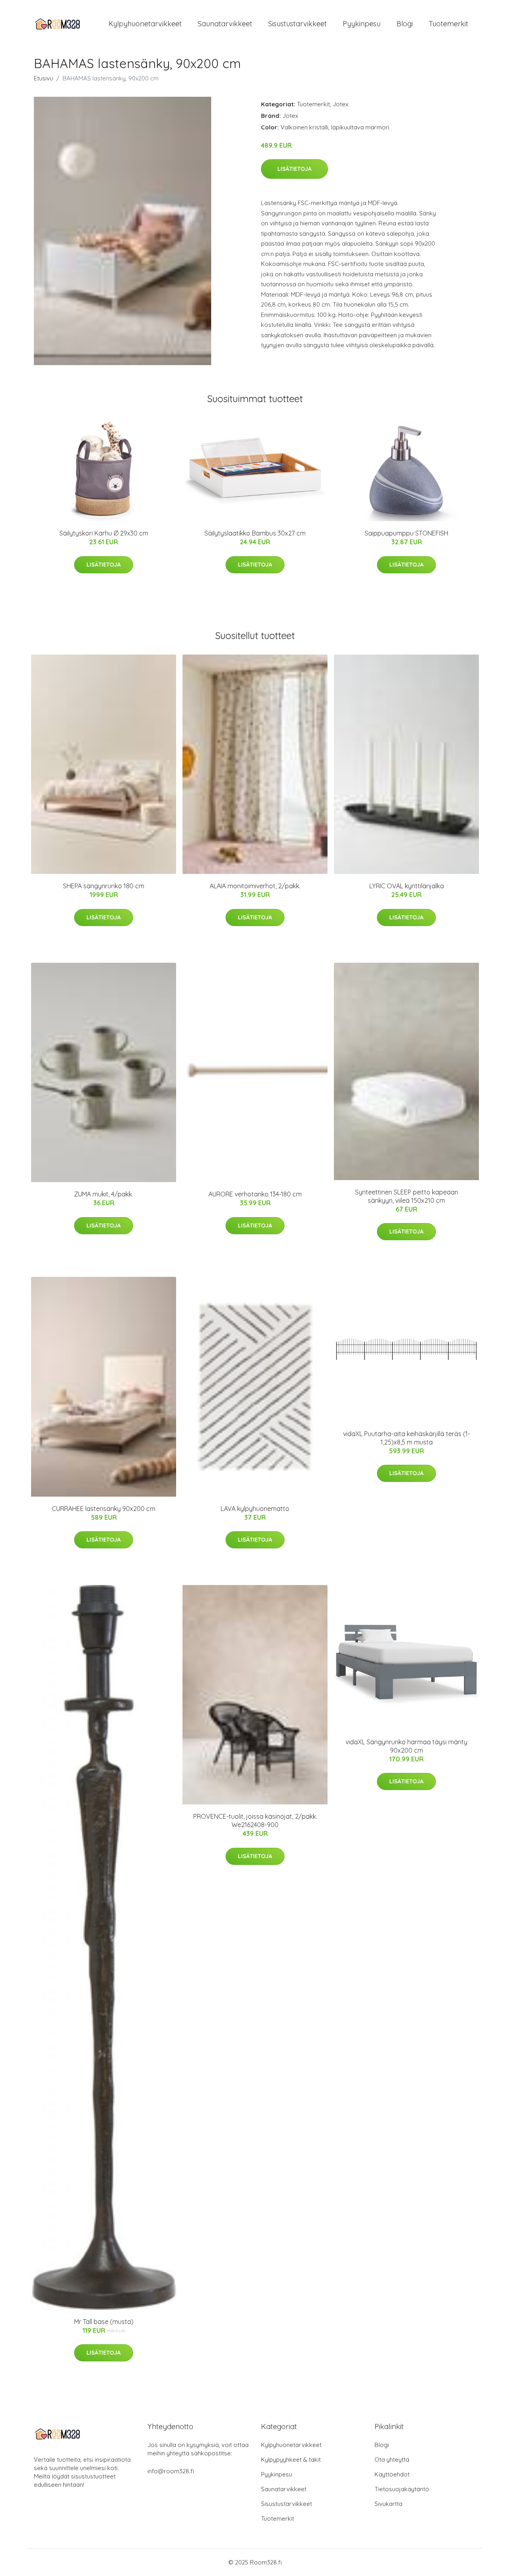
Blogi (405, 24)
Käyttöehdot (392, 2474)
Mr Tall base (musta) (104, 2322)
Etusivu (43, 78)
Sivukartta (388, 2504)
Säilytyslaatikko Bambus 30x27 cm (255, 533)
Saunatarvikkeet (225, 24)
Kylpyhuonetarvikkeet (145, 24)
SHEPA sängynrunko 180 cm (104, 886)
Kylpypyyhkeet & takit (291, 2460)
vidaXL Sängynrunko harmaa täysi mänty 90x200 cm (406, 1746)
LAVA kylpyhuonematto (255, 1509)
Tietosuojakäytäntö (402, 2489)
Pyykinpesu (362, 24)
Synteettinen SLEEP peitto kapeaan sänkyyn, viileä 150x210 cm (407, 1196)
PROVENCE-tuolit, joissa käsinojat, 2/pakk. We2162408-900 (255, 1821)
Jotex (340, 104)
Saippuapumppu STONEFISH (406, 533)
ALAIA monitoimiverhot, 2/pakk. (255, 886)
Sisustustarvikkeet (297, 24)
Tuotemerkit (448, 24)
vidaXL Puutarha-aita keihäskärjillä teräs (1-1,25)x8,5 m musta (407, 1438)
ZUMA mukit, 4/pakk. (104, 1194)
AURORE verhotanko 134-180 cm (255, 1194)
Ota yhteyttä (392, 2460)
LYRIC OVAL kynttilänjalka (407, 886)
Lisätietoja (294, 169)
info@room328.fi (171, 2471)
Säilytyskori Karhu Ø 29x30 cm (104, 533)
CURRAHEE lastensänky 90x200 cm (104, 1509)
